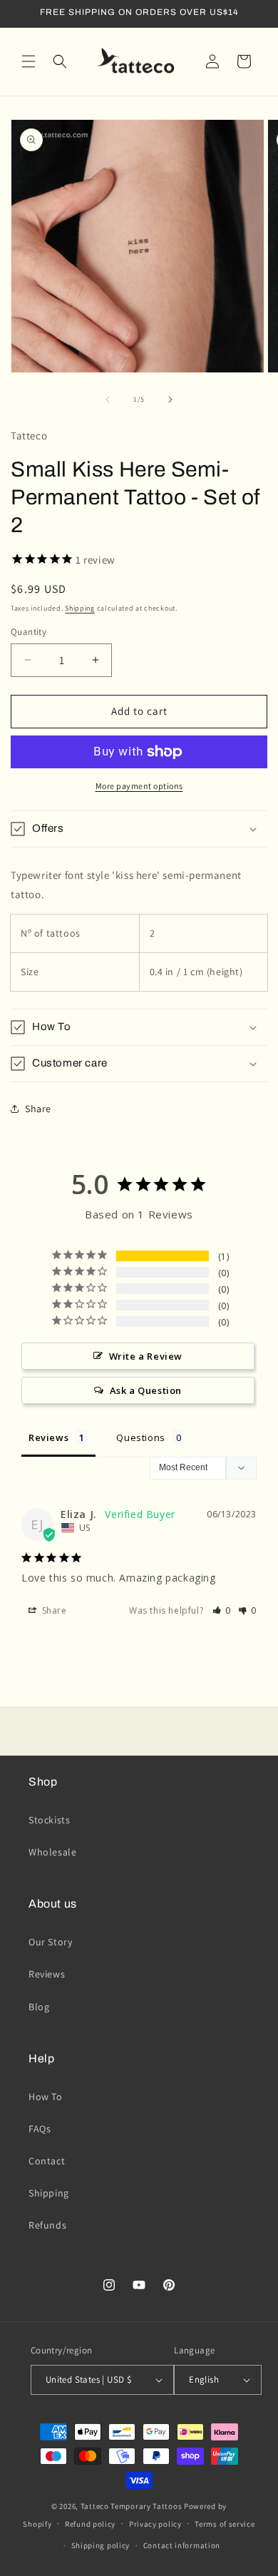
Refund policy (90, 2524)
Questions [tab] (140, 1437)
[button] (29, 61)
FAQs (40, 2129)
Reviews (47, 1974)
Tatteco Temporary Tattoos (132, 2506)
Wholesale (52, 1852)
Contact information (182, 2545)
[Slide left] (108, 399)
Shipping (80, 608)
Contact (47, 2161)
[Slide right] (170, 399)
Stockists (49, 1820)
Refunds (47, 2225)
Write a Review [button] (146, 1356)
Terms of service (225, 2524)
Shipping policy (101, 2545)
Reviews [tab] (48, 1437)
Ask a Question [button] (146, 1390)
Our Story (50, 1942)
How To (46, 2097)
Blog (39, 2007)
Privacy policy (155, 2524)
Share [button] (38, 1109)
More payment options (139, 786)
